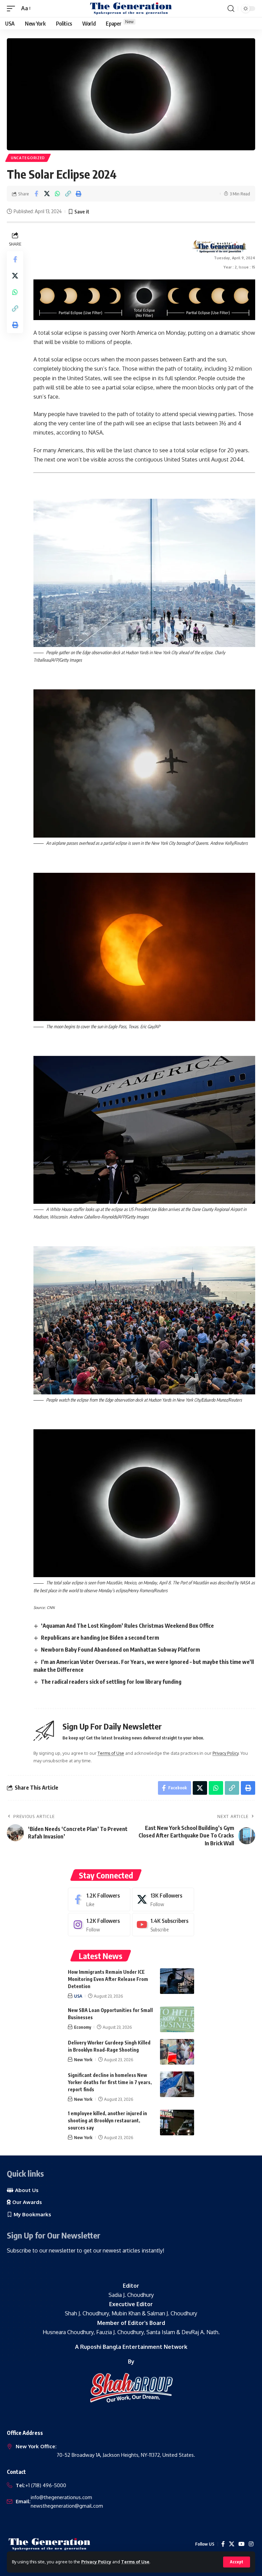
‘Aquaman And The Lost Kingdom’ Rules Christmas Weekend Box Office (127, 1626)
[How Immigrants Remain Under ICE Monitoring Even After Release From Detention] (177, 1981)
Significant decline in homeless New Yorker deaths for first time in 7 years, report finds (110, 2082)
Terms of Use (135, 2562)
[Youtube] (163, 1925)
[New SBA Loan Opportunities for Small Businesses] (177, 2019)
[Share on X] (47, 194)
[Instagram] (99, 1925)
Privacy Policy (96, 2562)
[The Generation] (131, 9)
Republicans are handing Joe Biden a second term (100, 1638)
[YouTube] (242, 2544)
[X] (163, 1899)
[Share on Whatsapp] (57, 194)
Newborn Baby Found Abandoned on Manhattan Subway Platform (120, 1650)
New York (83, 2060)
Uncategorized (28, 158)
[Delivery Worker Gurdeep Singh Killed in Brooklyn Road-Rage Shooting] (177, 2052)
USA (78, 1996)
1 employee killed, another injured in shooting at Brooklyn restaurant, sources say (107, 2120)
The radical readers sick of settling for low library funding (111, 1682)
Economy (83, 2027)
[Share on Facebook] (36, 194)
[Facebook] (99, 1899)
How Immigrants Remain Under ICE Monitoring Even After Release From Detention (108, 1979)
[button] (237, 2562)
